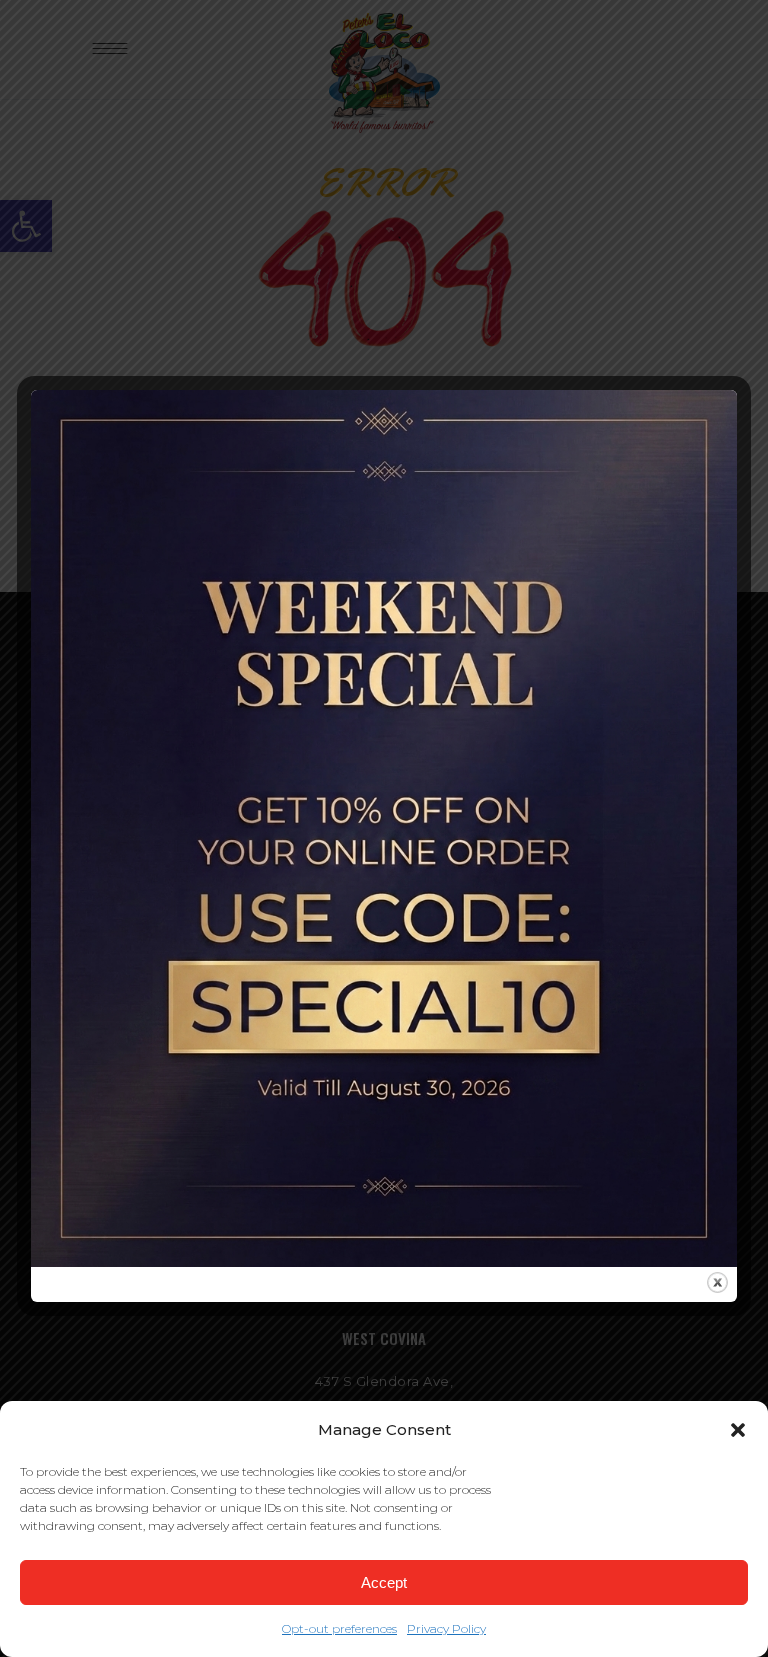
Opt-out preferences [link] (339, 1628)
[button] (738, 1430)
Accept (384, 1582)
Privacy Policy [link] (446, 1628)
